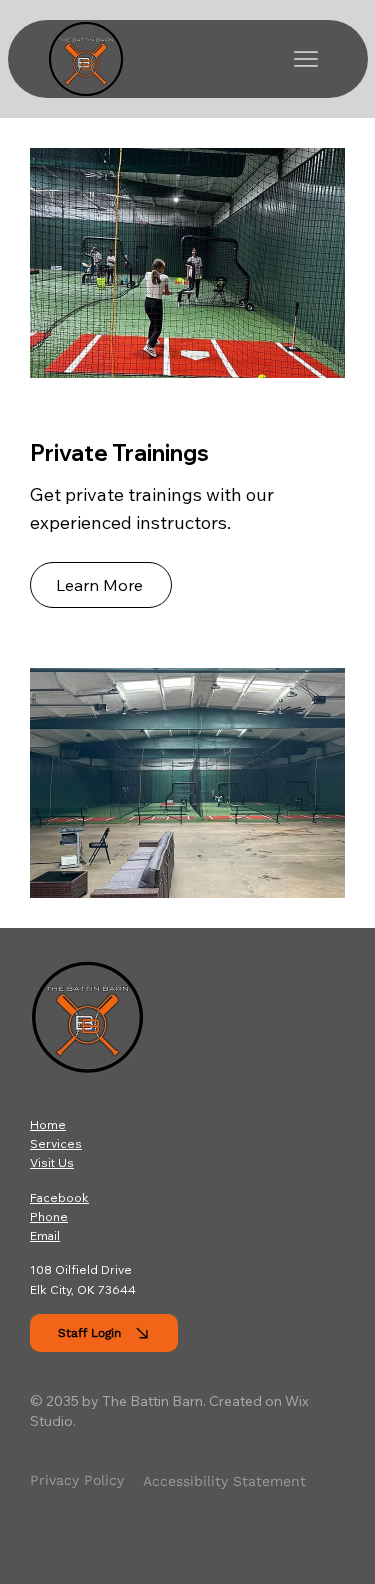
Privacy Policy (77, 1480)
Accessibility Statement (224, 1481)
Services (56, 1143)
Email (45, 1235)
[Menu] (306, 59)
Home (48, 1124)
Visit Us (52, 1162)
